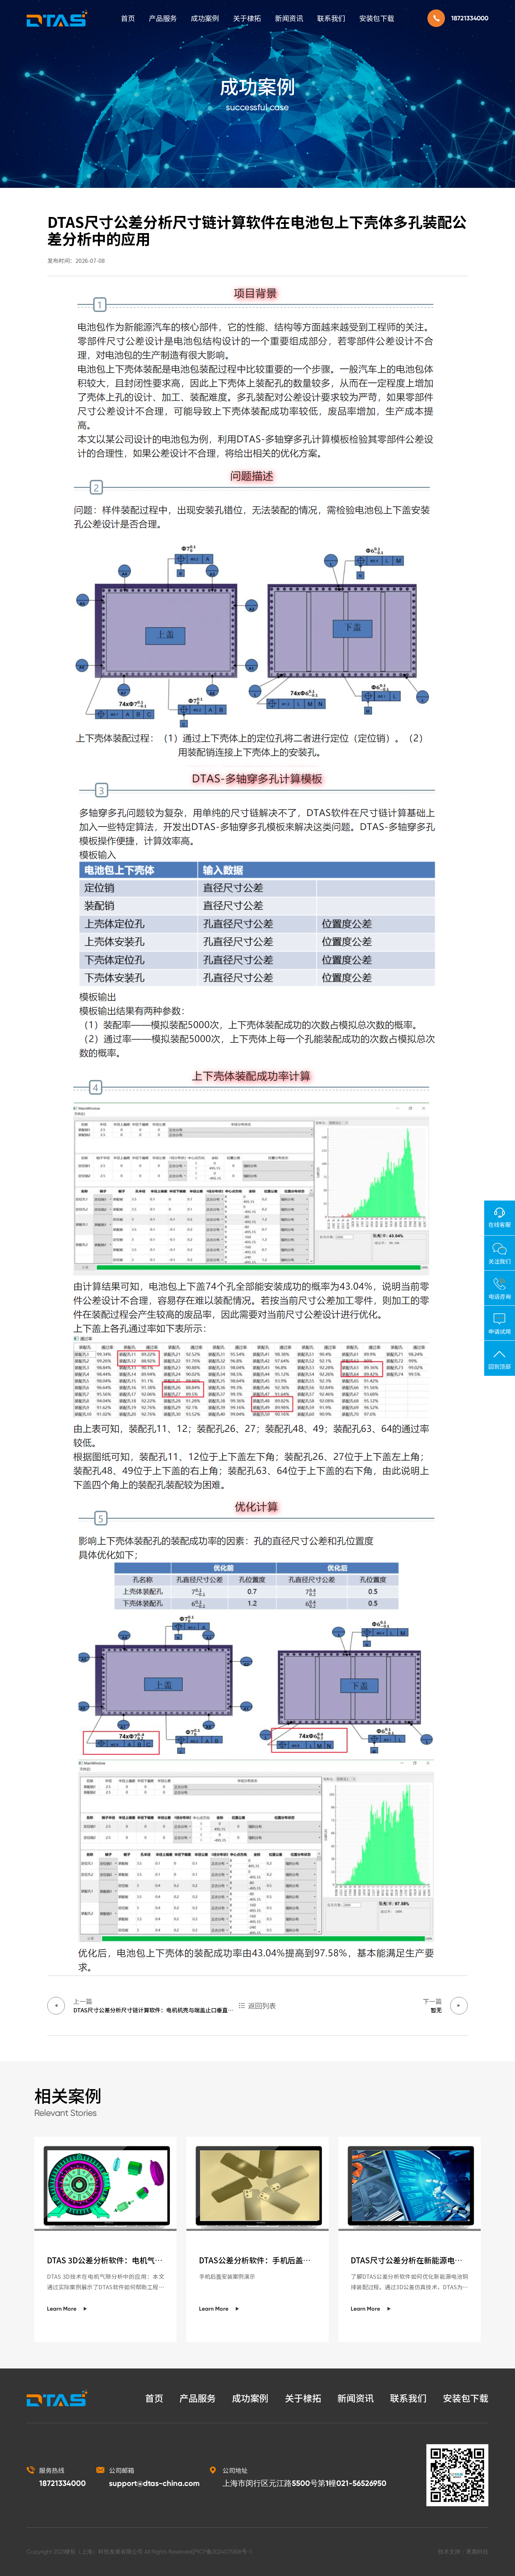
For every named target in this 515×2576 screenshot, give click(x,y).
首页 (128, 18)
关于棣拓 (247, 18)
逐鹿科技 (477, 2552)
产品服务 (163, 18)
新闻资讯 (289, 18)
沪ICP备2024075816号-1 (222, 2552)
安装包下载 (377, 18)
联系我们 (331, 18)
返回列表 (262, 2006)
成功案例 (205, 18)
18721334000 (470, 18)
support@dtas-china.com (154, 2483)
